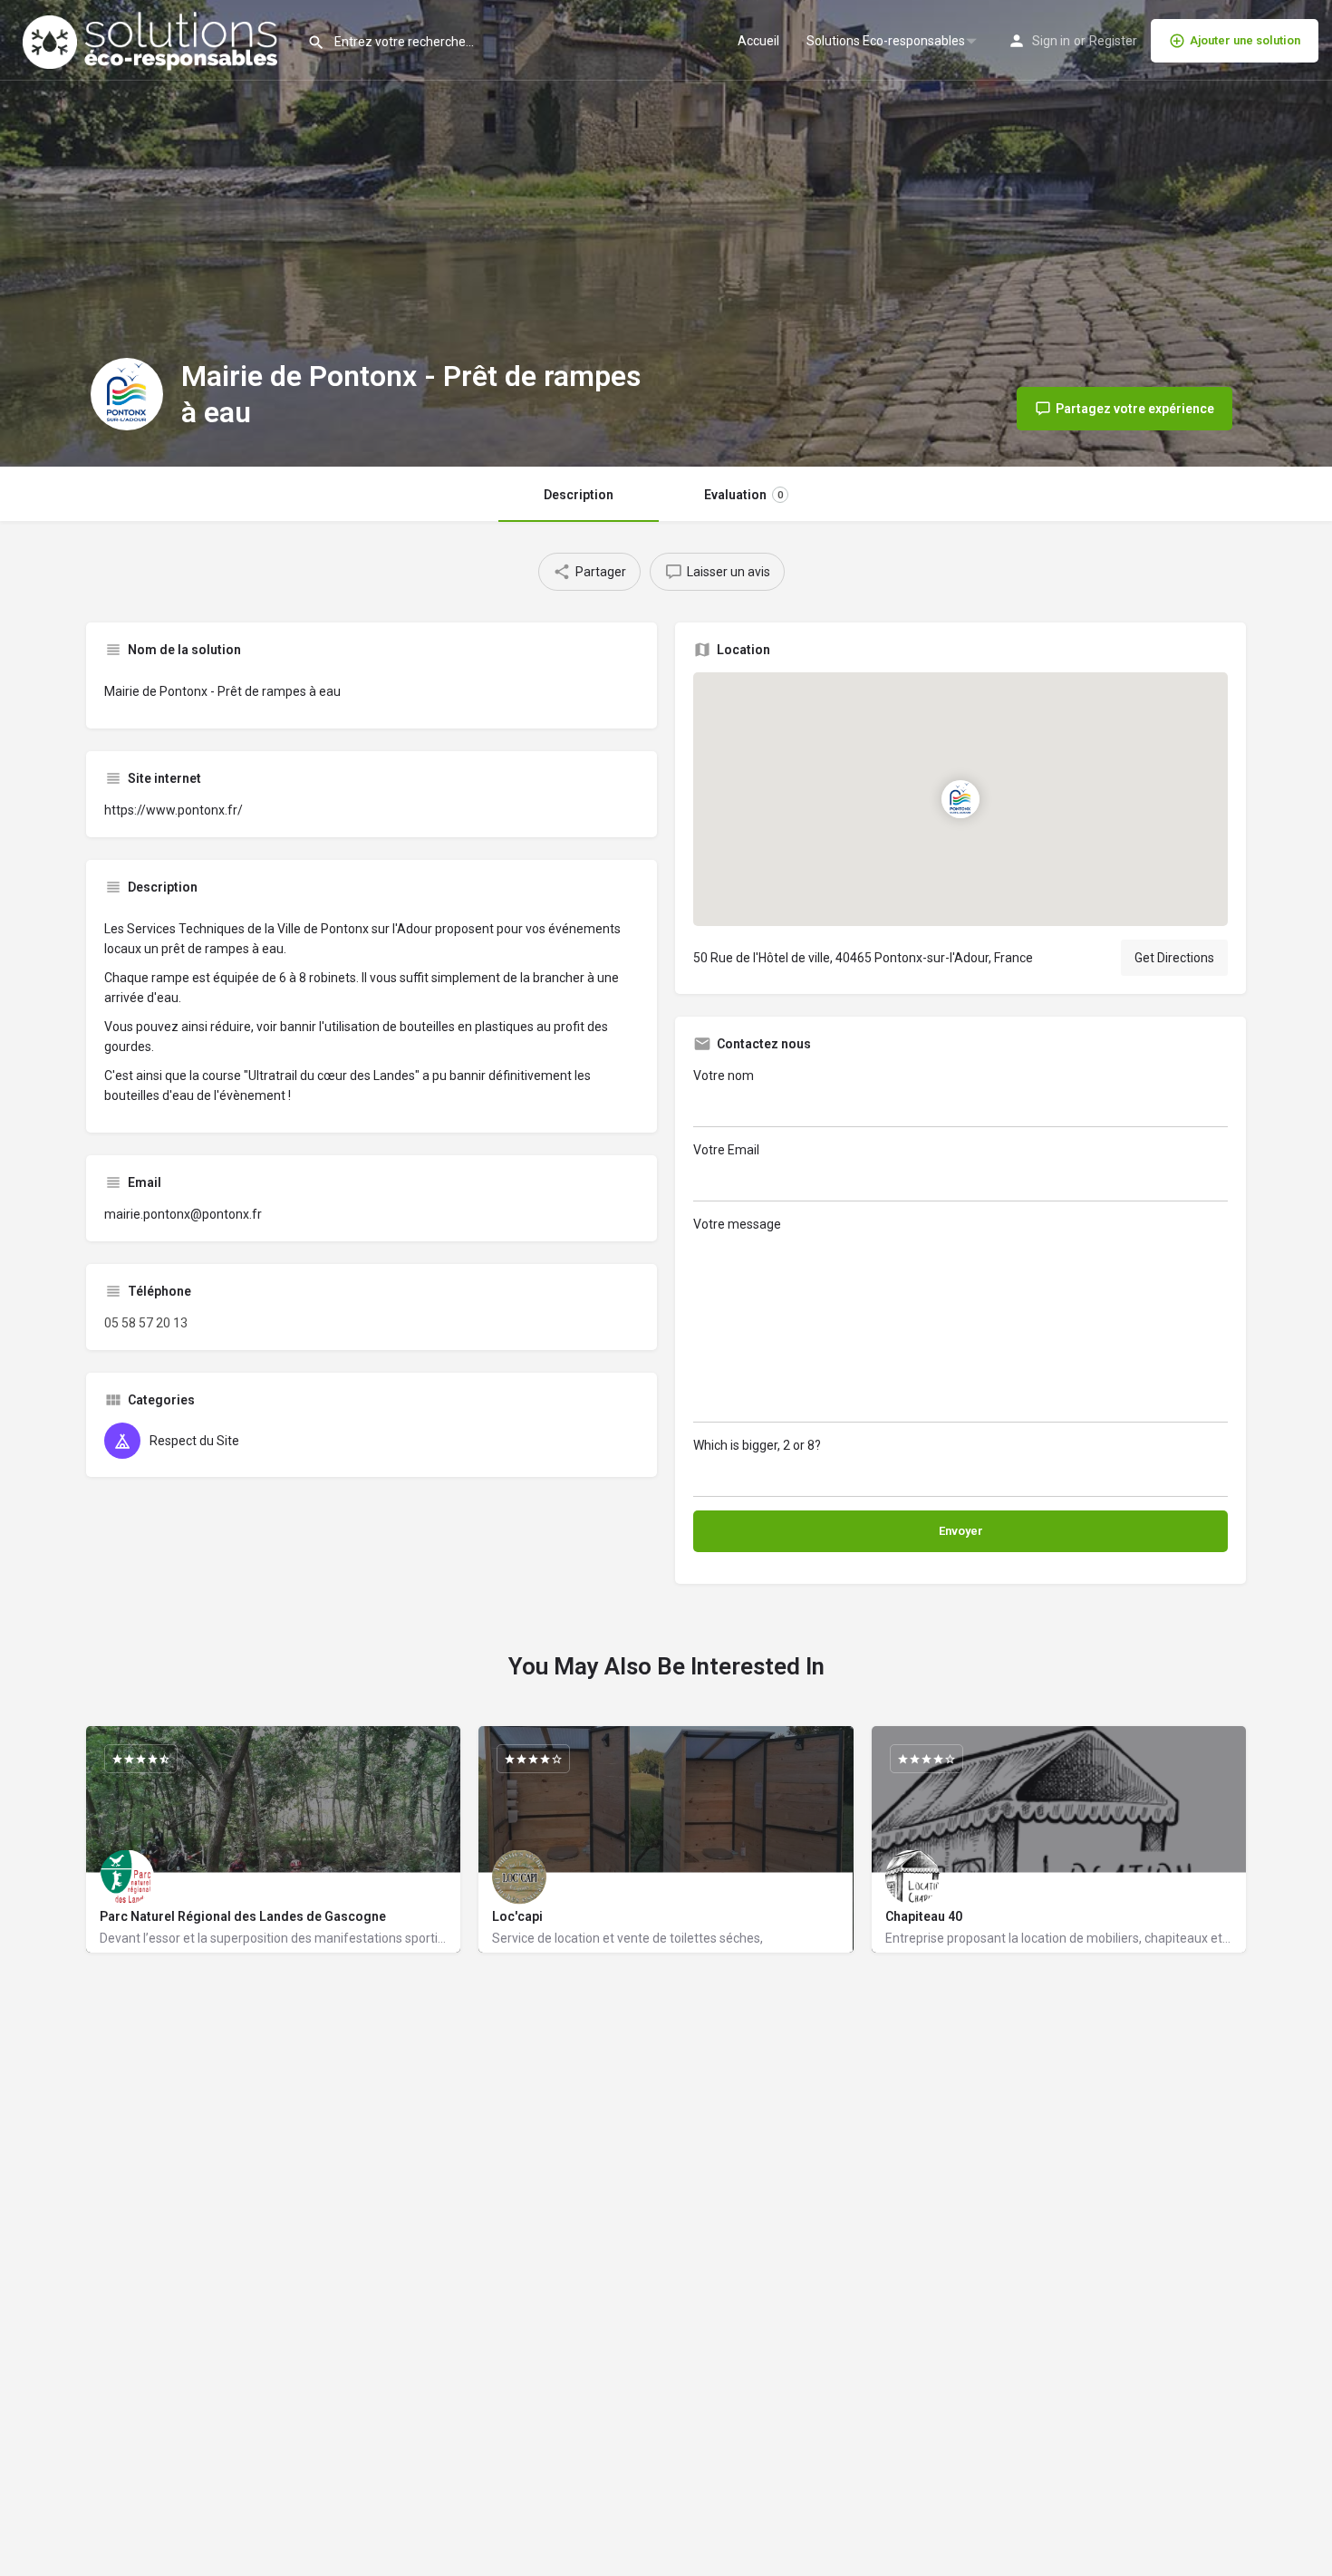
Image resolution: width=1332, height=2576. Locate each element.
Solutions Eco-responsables (886, 41)
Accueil (758, 41)
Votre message (737, 1224)
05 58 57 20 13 (146, 1323)
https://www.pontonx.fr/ (174, 810)
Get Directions (1174, 958)
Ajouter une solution (1245, 40)
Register (1113, 41)
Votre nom (724, 1076)
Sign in (1051, 41)
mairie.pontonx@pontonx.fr (183, 1214)
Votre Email (726, 1150)
